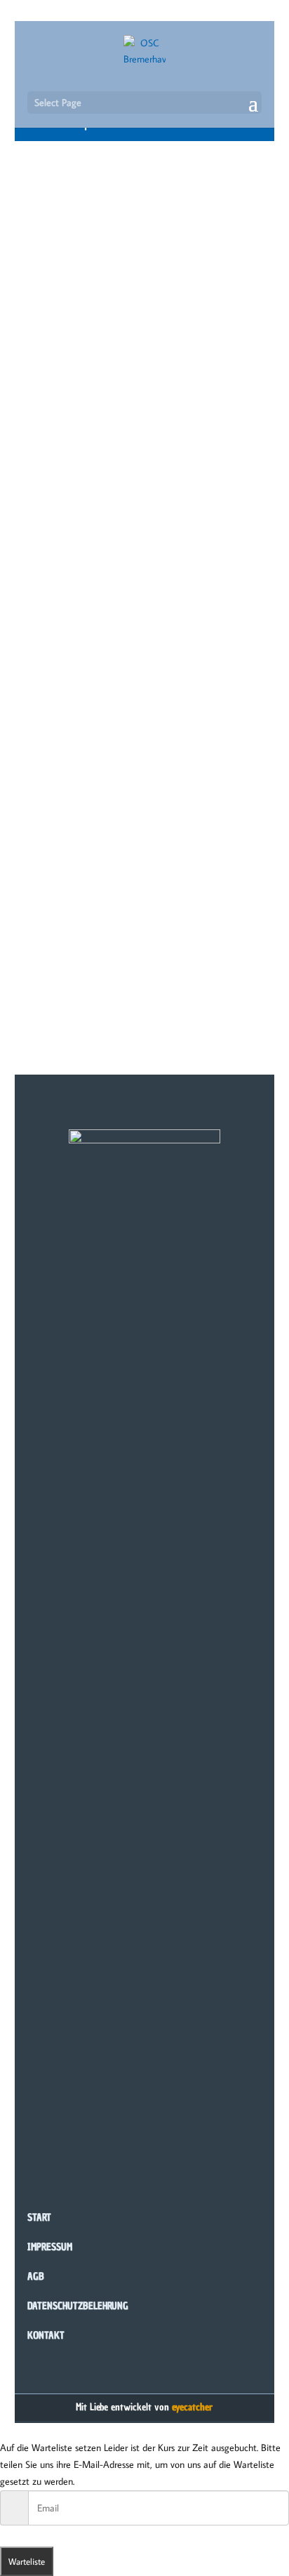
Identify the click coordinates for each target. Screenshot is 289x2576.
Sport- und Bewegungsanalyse (110, 844)
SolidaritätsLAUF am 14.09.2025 (114, 244)
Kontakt (46, 2336)
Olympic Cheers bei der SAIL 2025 (120, 505)
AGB (36, 2277)
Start (39, 2218)
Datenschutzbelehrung (78, 2306)
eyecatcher (192, 2407)
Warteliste (27, 2561)
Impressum (50, 2247)
